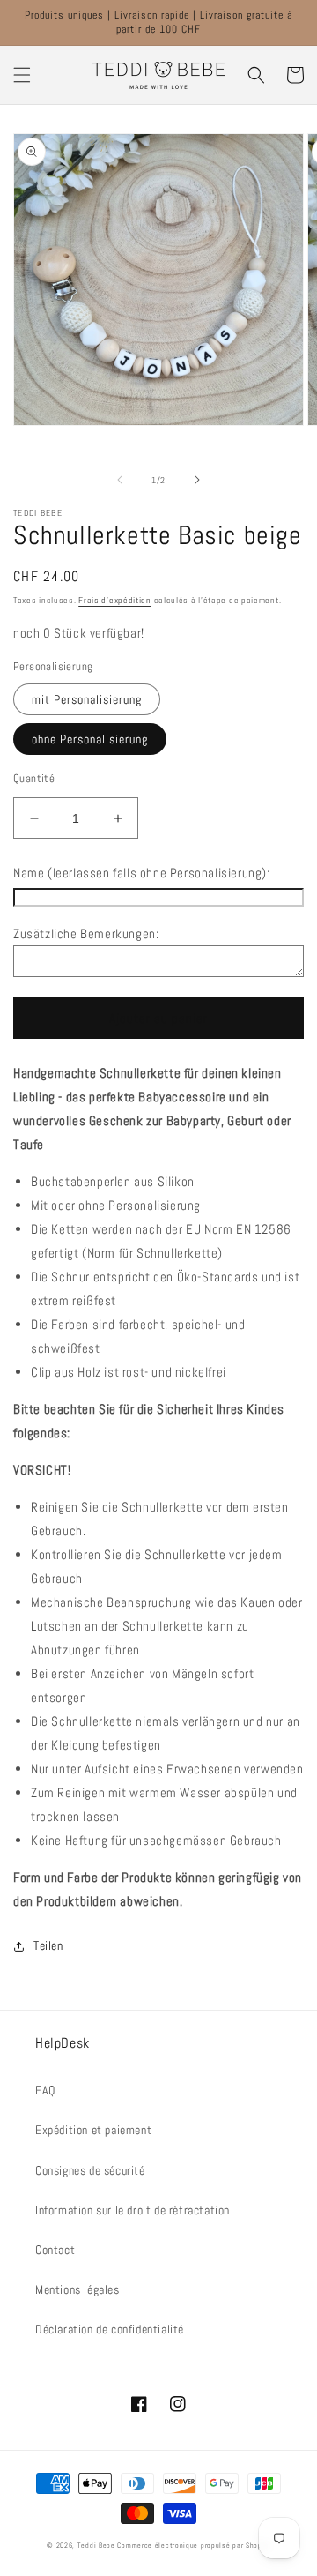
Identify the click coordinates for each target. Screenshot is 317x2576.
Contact (55, 2250)
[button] (22, 75)
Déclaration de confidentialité (110, 2329)
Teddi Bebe (96, 2545)
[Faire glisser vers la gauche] (120, 480)
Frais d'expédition (115, 600)
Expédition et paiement (93, 2130)
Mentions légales (77, 2289)
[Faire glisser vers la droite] (197, 480)
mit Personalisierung (87, 699)
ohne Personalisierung (90, 739)
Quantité (34, 778)
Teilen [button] (48, 1945)
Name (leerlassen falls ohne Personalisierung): (142, 873)
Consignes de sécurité (90, 2170)
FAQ (45, 2090)
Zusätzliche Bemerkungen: (86, 933)
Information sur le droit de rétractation (133, 2210)
